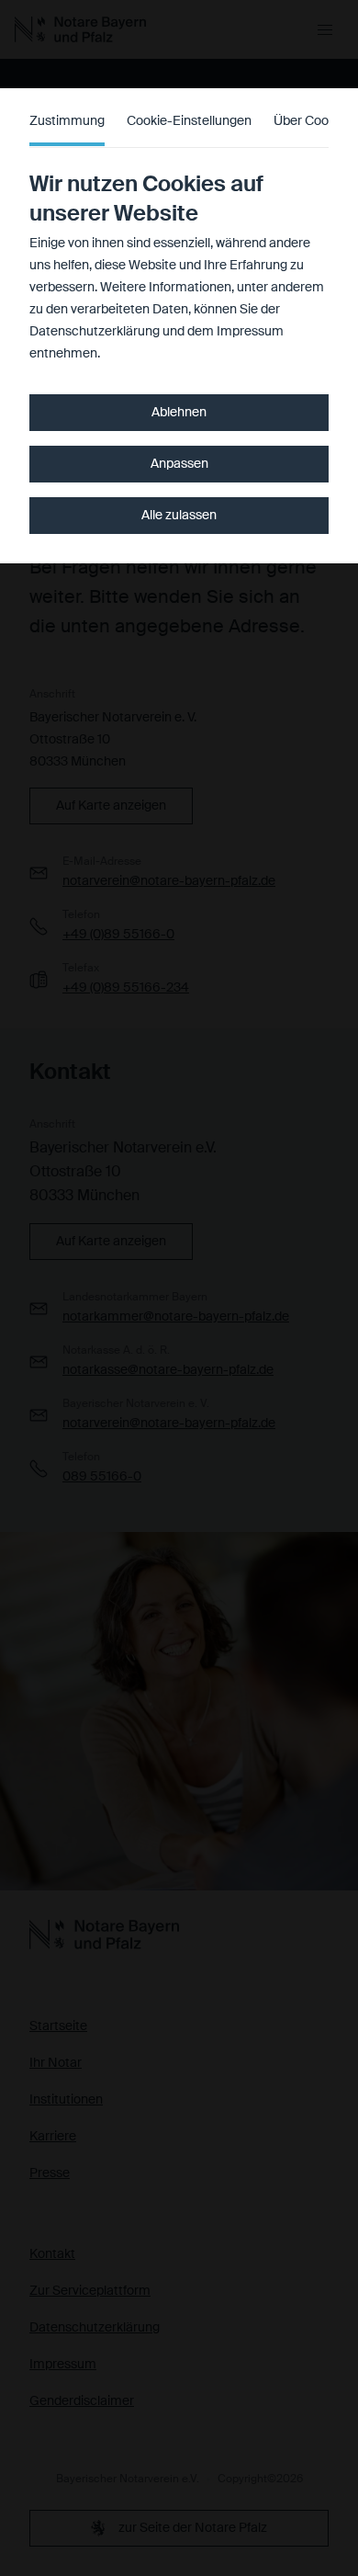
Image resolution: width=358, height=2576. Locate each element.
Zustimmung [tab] (67, 121)
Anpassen (179, 464)
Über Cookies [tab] (313, 121)
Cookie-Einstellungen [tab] (189, 121)
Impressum (250, 332)
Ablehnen (179, 413)
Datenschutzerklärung (95, 332)
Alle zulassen (179, 516)
